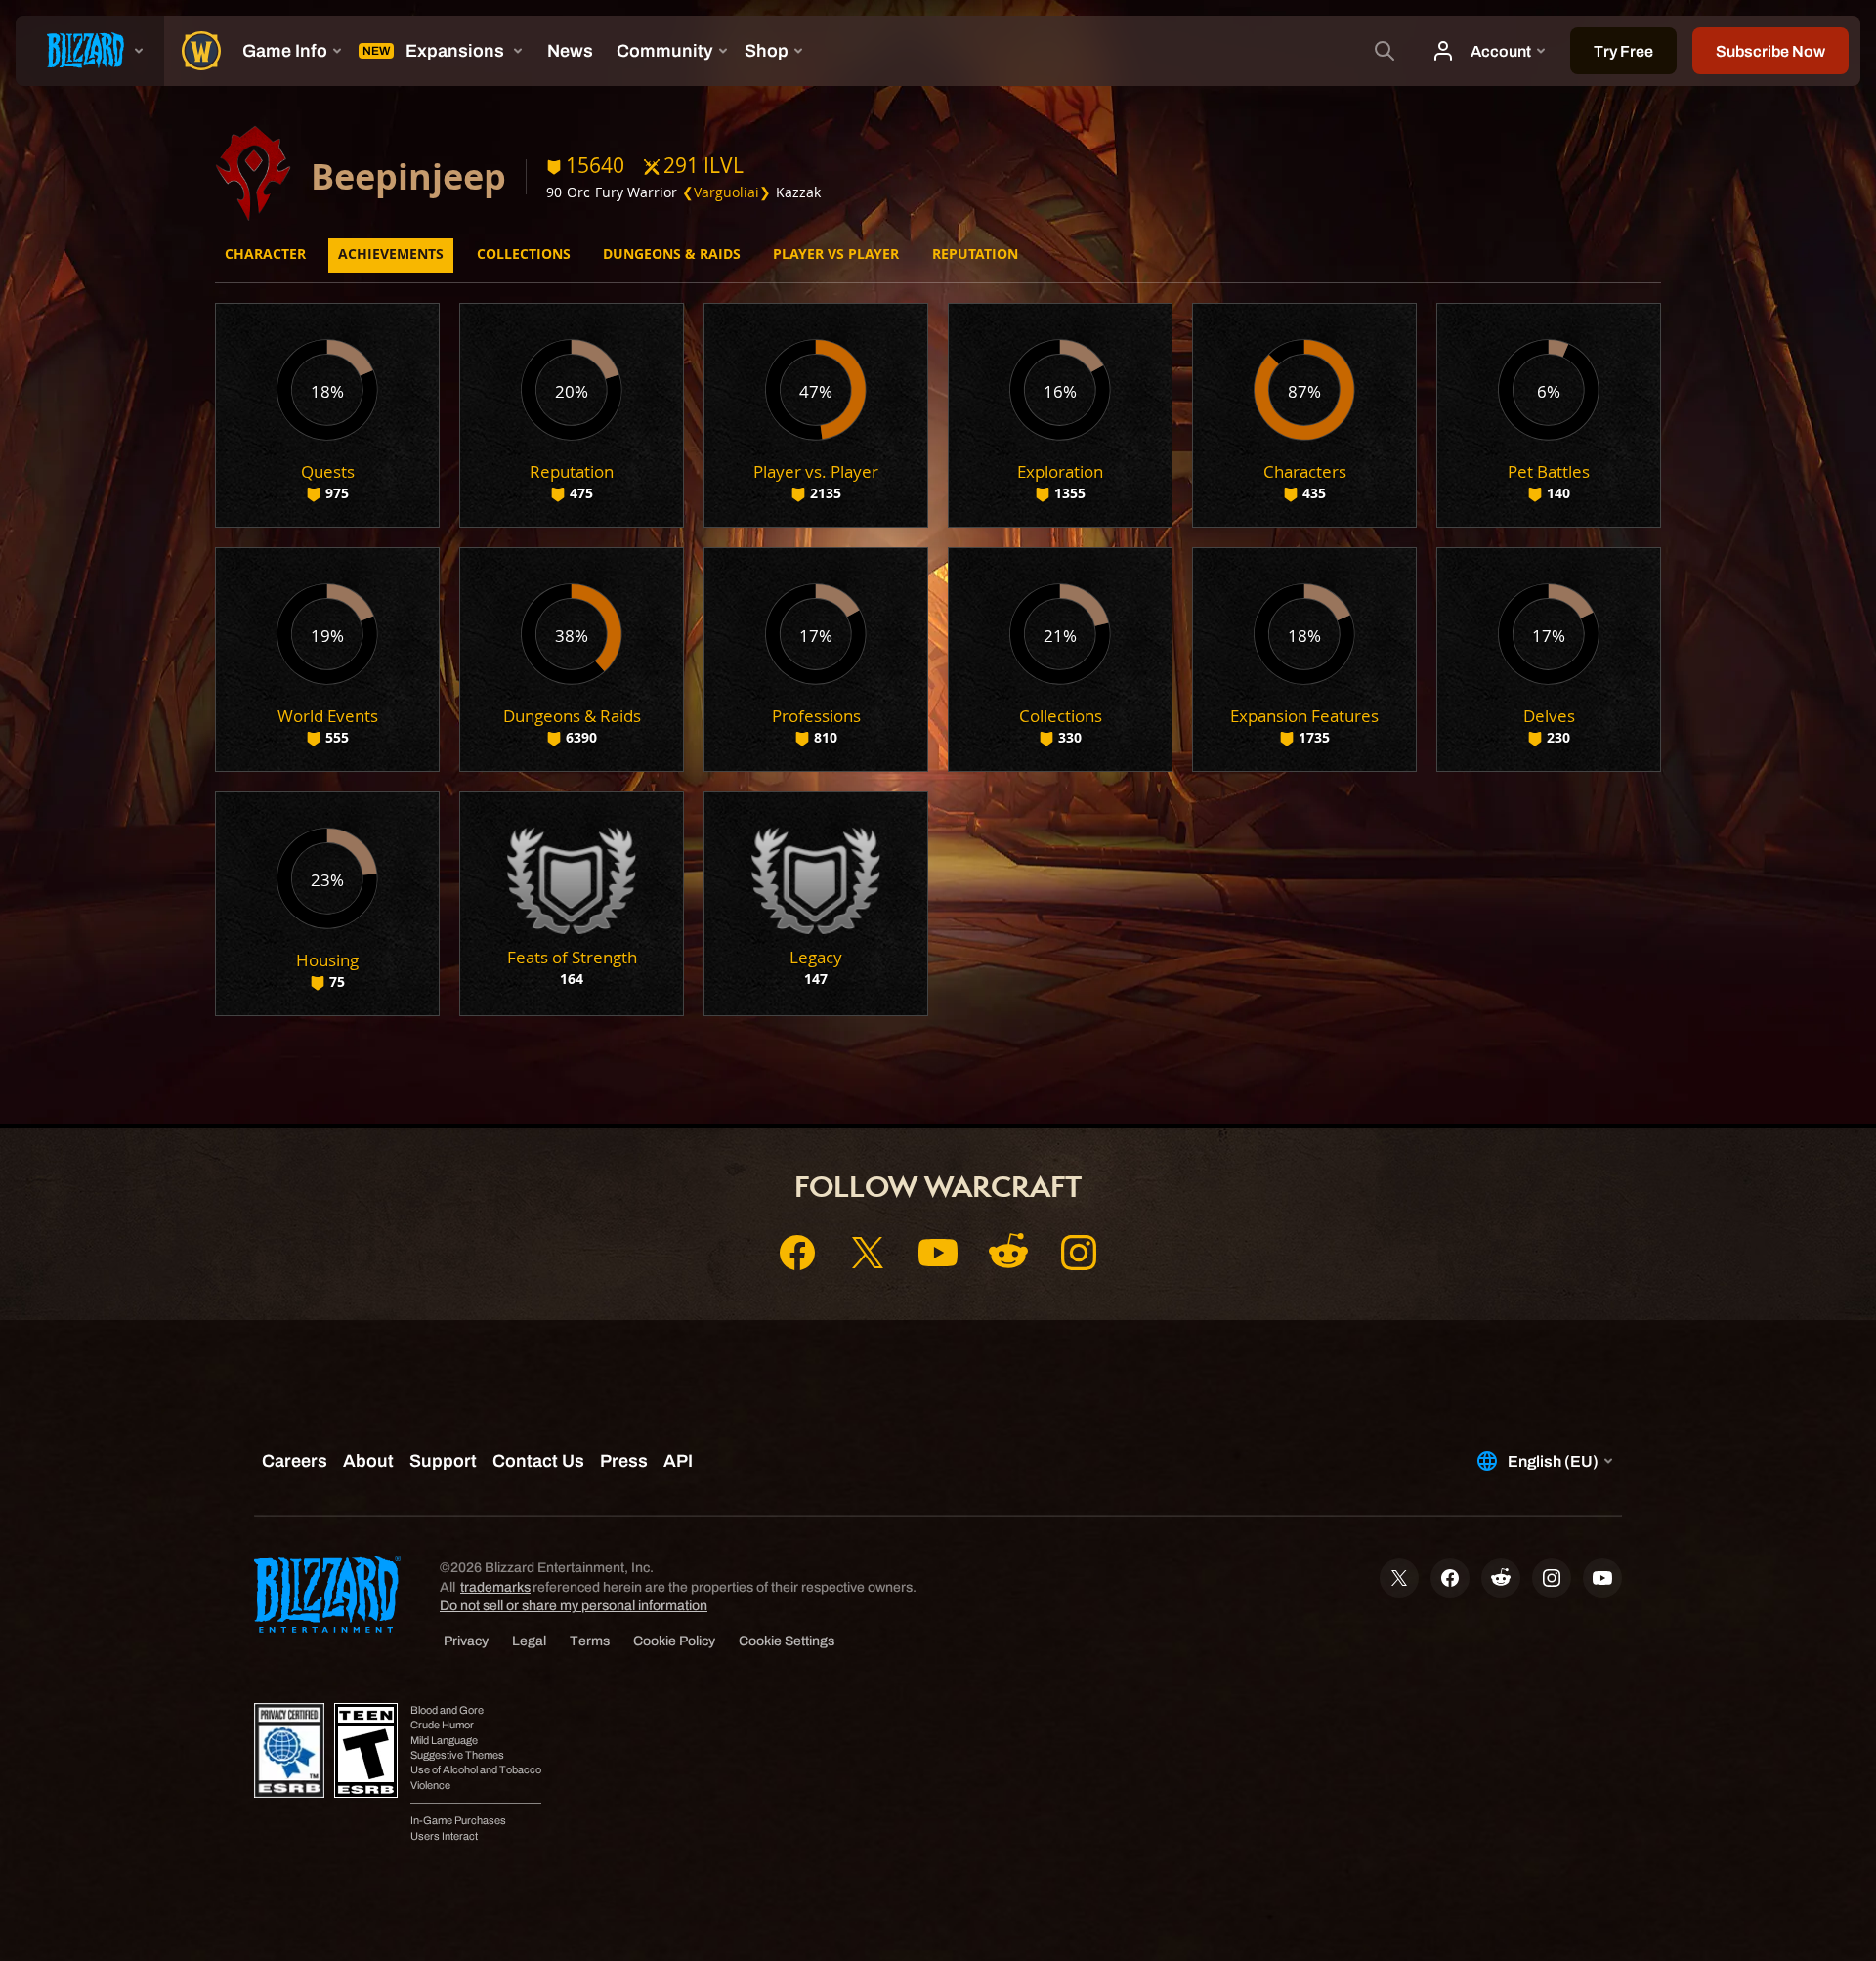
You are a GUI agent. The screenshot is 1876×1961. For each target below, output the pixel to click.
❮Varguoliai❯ (726, 192)
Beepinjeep (408, 176)
